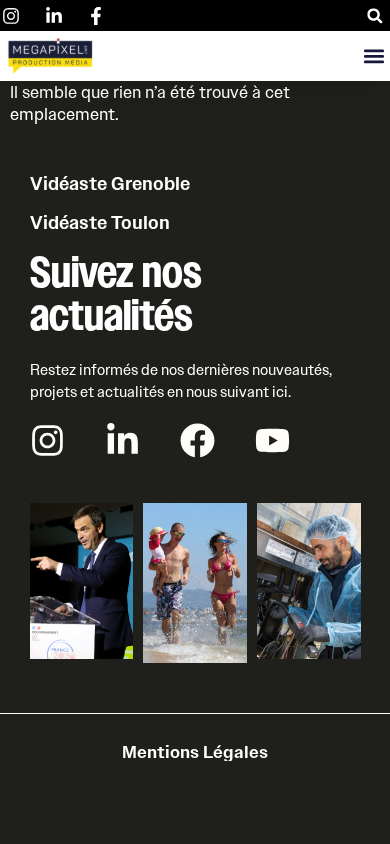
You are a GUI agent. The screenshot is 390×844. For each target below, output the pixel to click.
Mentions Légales (195, 752)
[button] (374, 15)
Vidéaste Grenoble (110, 184)
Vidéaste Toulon (100, 223)
